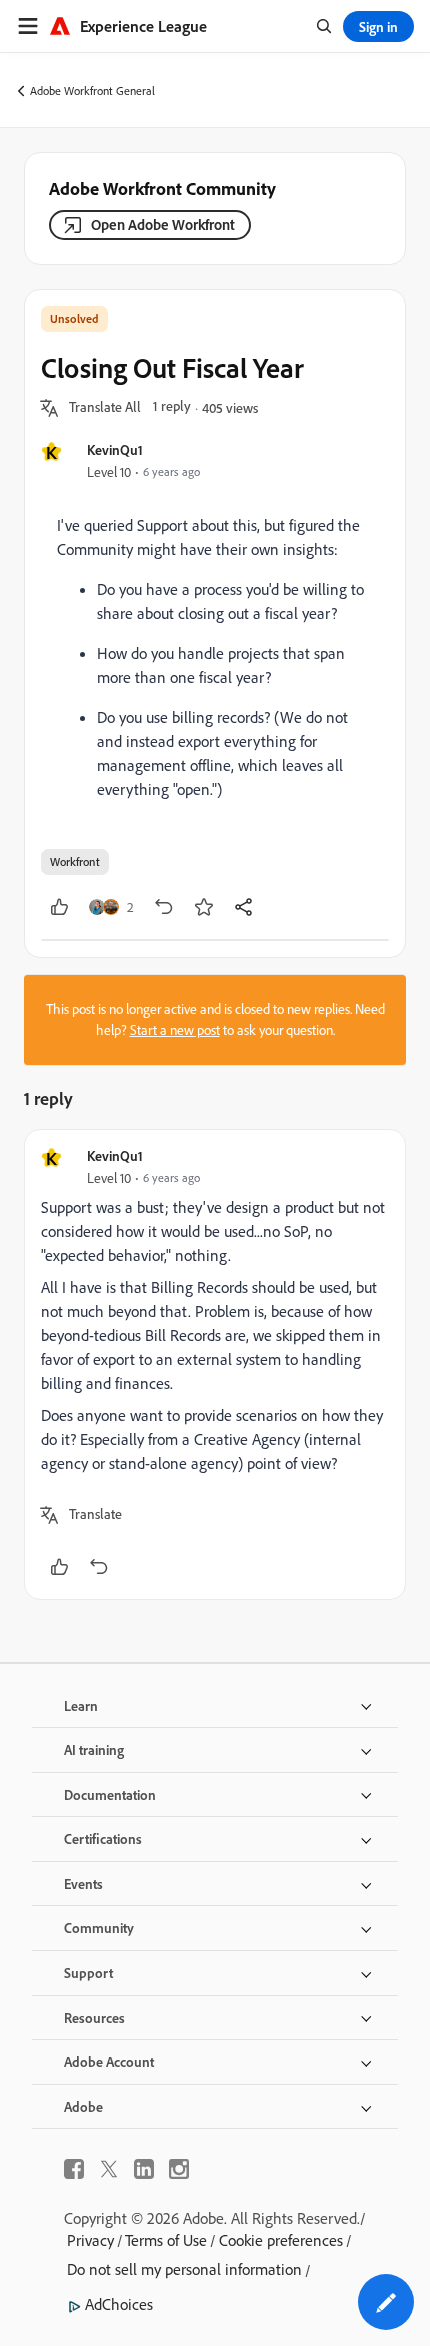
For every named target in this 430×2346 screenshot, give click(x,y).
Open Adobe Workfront (163, 224)
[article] (215, 1364)
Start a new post (175, 1030)
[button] (105, 408)
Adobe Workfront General (92, 90)
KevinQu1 (115, 449)
